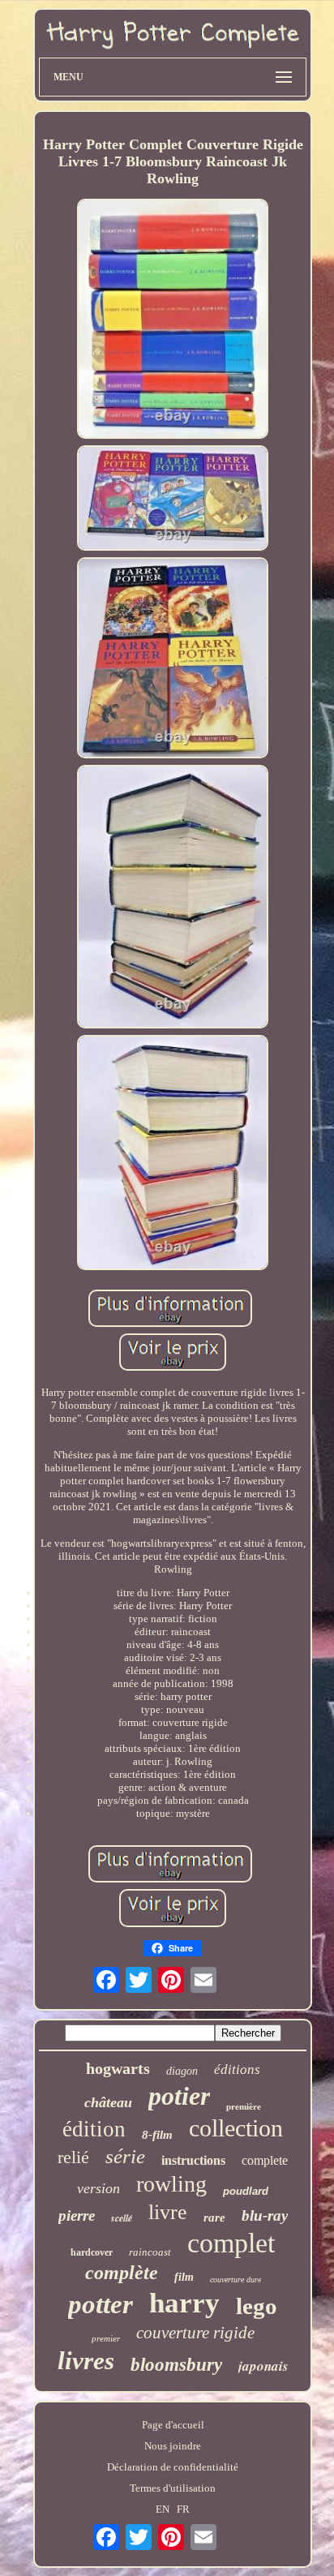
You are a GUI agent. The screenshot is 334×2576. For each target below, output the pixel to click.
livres (86, 2361)
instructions (193, 2160)
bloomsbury (176, 2365)
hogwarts (118, 2068)
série (125, 2156)
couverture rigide (195, 2333)
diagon (182, 2071)
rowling (171, 2184)
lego (257, 2306)
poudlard (246, 2191)
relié (73, 2157)
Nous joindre (173, 2446)
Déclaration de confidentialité (173, 2467)
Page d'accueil (173, 2425)
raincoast (150, 2252)
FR (183, 2509)
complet (231, 2243)
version (98, 2188)
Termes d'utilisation (173, 2488)
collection (236, 2128)
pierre (77, 2215)
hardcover (92, 2252)
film (184, 2277)
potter (101, 2304)
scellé (122, 2218)
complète (122, 2273)
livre (168, 2212)
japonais (263, 2366)
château (108, 2102)
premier (106, 2338)
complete (265, 2160)
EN (163, 2509)
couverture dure (236, 2280)
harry (184, 2303)
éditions (237, 2069)
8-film (157, 2135)
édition (94, 2129)
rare (214, 2218)
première (244, 2106)
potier (179, 2096)
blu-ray (265, 2215)
